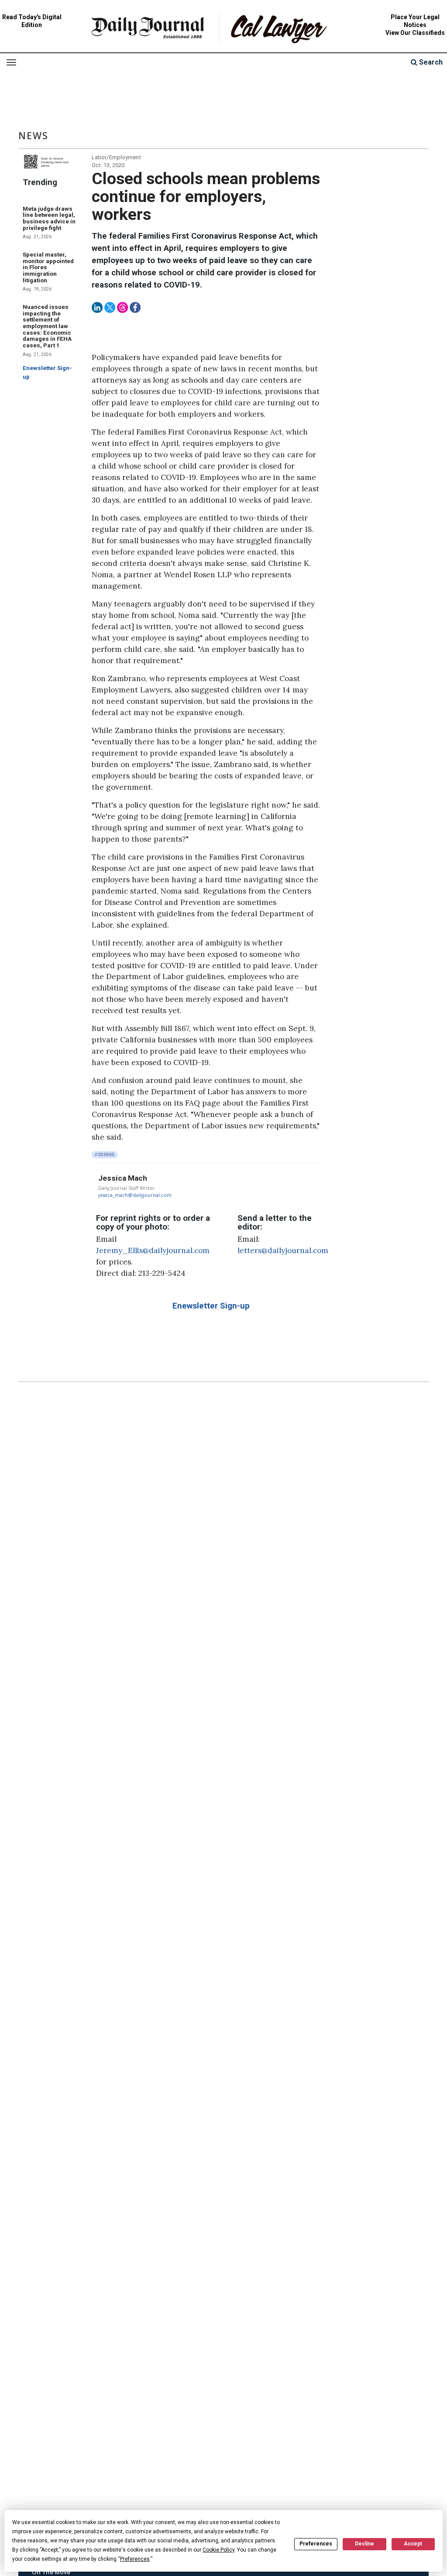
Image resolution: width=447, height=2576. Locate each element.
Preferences (316, 2544)
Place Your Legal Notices (415, 21)
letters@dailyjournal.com (283, 1250)
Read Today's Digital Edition (32, 21)
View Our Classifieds (415, 33)
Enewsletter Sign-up (211, 1306)
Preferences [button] (135, 2559)
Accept (413, 2544)
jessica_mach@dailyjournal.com (135, 1195)
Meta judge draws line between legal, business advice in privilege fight (49, 218)
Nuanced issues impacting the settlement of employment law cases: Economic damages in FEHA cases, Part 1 (47, 326)
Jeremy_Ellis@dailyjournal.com (153, 1250)
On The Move (51, 2572)
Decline (364, 2544)
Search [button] (430, 62)
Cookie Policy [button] (218, 2550)
